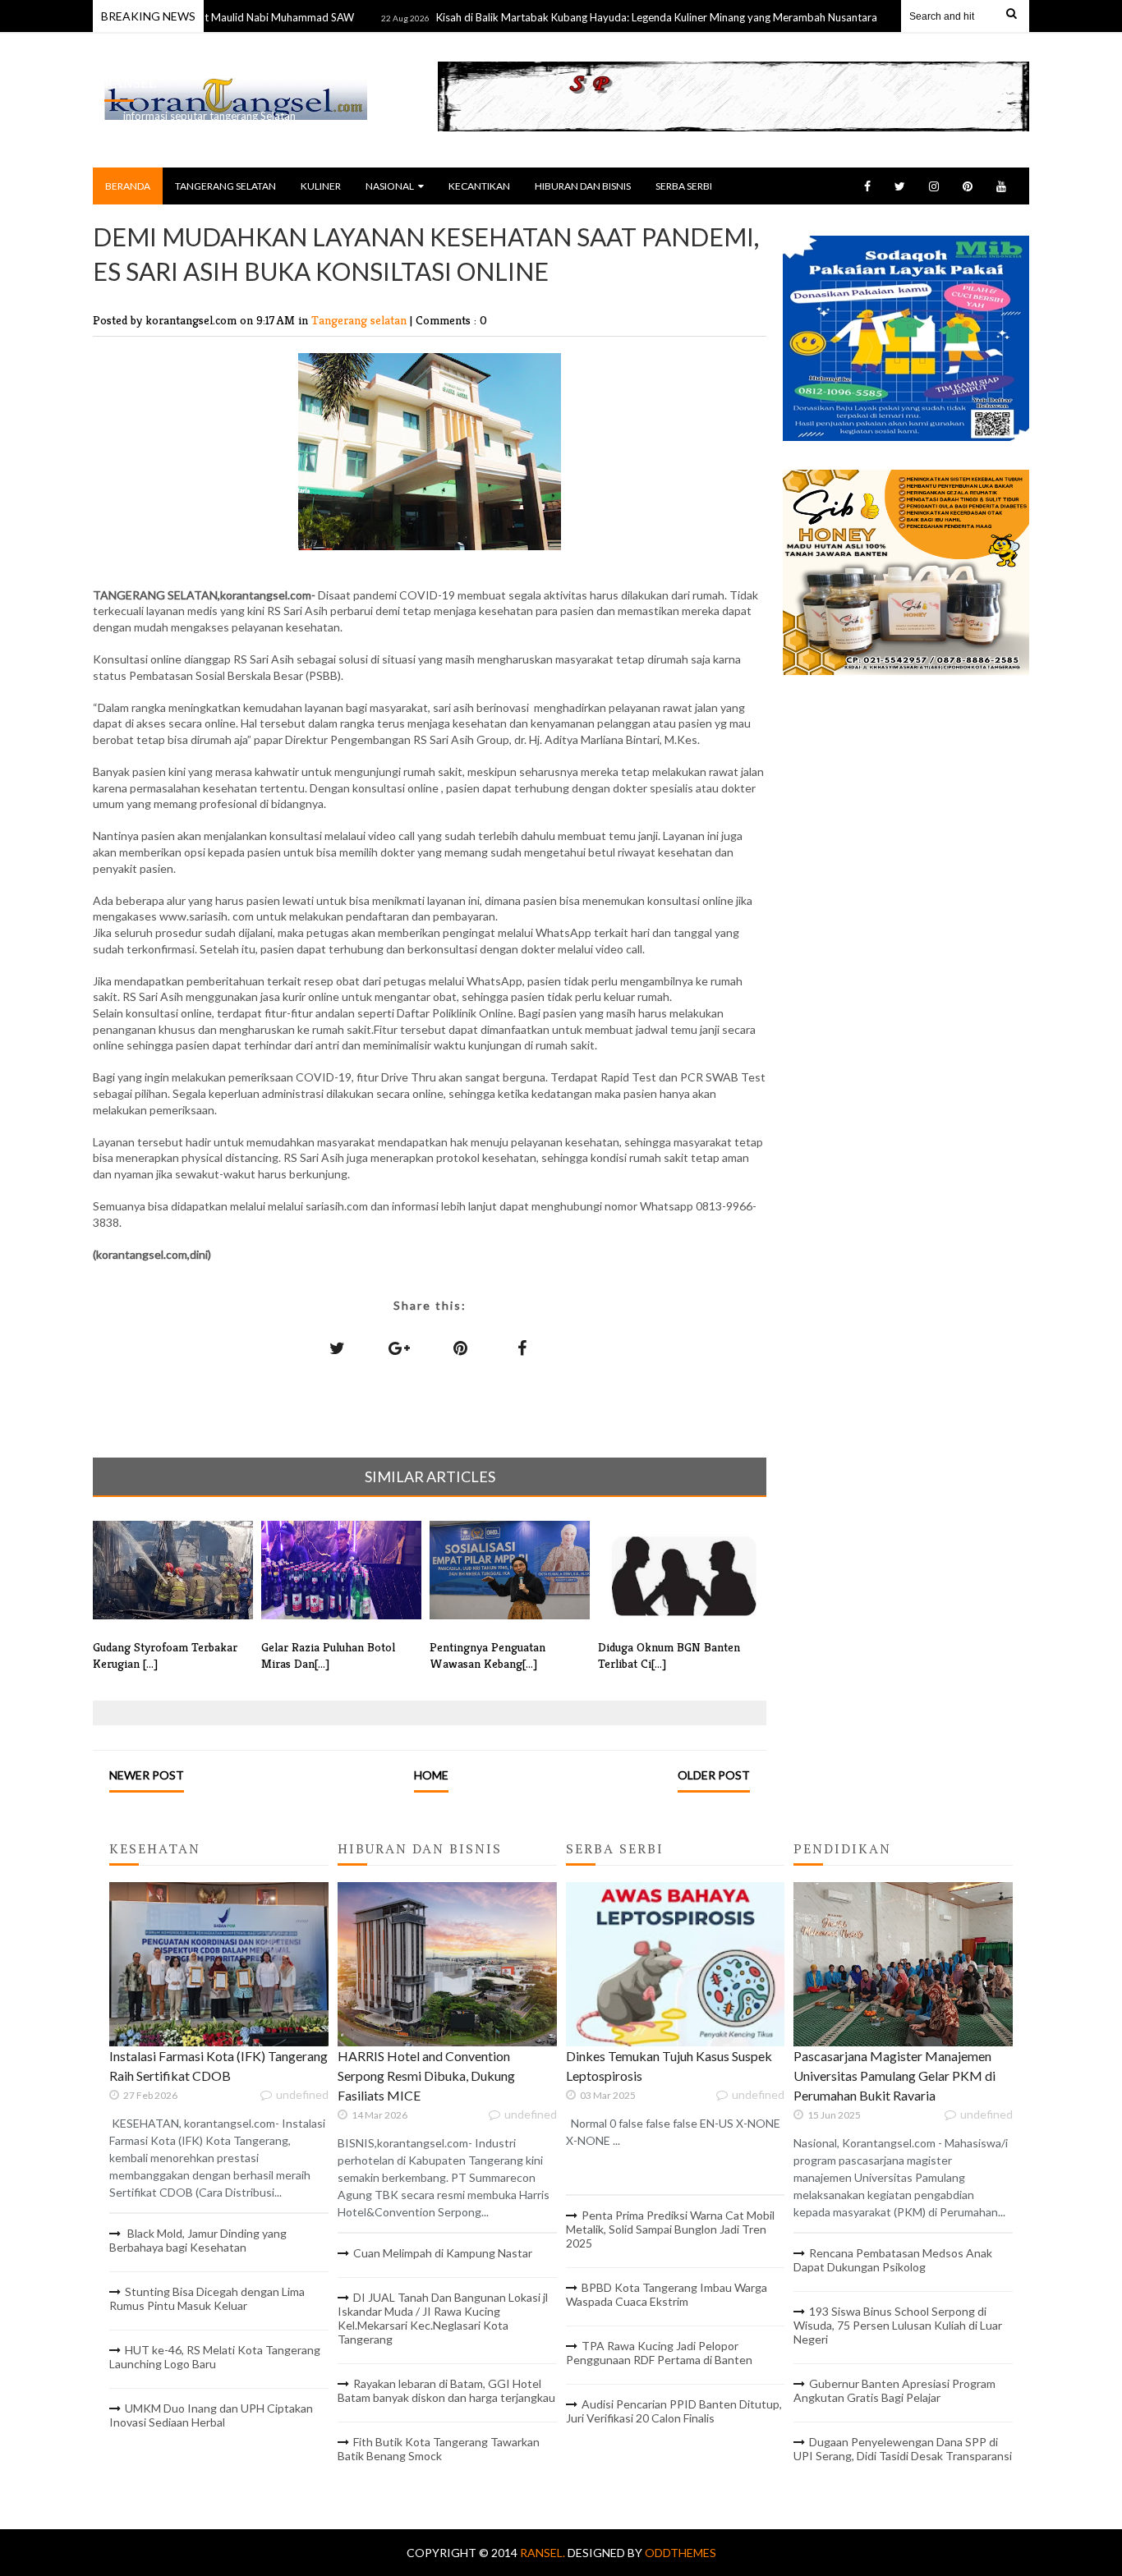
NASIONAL (390, 186)
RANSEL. (544, 2553)
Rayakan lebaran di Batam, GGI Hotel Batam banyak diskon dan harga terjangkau (446, 2390)
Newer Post (147, 1775)
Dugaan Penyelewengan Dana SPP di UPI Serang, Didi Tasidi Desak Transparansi (903, 2449)
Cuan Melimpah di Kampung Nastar (443, 2253)
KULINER (321, 186)
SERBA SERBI (684, 186)
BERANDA (128, 186)
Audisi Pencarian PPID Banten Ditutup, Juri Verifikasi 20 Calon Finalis (674, 2411)
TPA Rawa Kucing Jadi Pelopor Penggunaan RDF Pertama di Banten (659, 2353)
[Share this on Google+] (399, 1348)
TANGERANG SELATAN (225, 186)
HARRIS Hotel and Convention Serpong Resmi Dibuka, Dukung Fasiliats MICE (426, 2075)
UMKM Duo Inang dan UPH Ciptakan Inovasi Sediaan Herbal (211, 2415)
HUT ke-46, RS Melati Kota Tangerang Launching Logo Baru (215, 2357)
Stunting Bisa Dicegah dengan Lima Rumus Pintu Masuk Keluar (207, 2298)
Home (431, 1775)
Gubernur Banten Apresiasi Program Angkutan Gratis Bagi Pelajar (894, 2390)
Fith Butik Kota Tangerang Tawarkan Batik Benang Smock (439, 2449)
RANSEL (131, 83)
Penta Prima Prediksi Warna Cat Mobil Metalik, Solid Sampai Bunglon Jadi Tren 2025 (670, 2229)
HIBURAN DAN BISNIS (583, 186)
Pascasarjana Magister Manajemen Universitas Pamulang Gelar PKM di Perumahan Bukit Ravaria (894, 2075)
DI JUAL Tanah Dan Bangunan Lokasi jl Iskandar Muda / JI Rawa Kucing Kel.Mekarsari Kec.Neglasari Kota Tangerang (443, 2318)
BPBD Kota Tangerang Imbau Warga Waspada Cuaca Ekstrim (667, 2294)
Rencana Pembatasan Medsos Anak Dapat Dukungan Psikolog (893, 2260)
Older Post (714, 1775)
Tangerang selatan (361, 320)
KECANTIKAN (479, 186)
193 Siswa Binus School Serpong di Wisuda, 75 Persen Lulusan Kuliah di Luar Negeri (898, 2325)
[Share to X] (338, 1348)
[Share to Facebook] (522, 1348)
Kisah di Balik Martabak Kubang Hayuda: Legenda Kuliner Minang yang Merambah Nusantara (603, 17)
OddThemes (681, 2553)
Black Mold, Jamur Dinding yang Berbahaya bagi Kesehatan (198, 2240)
